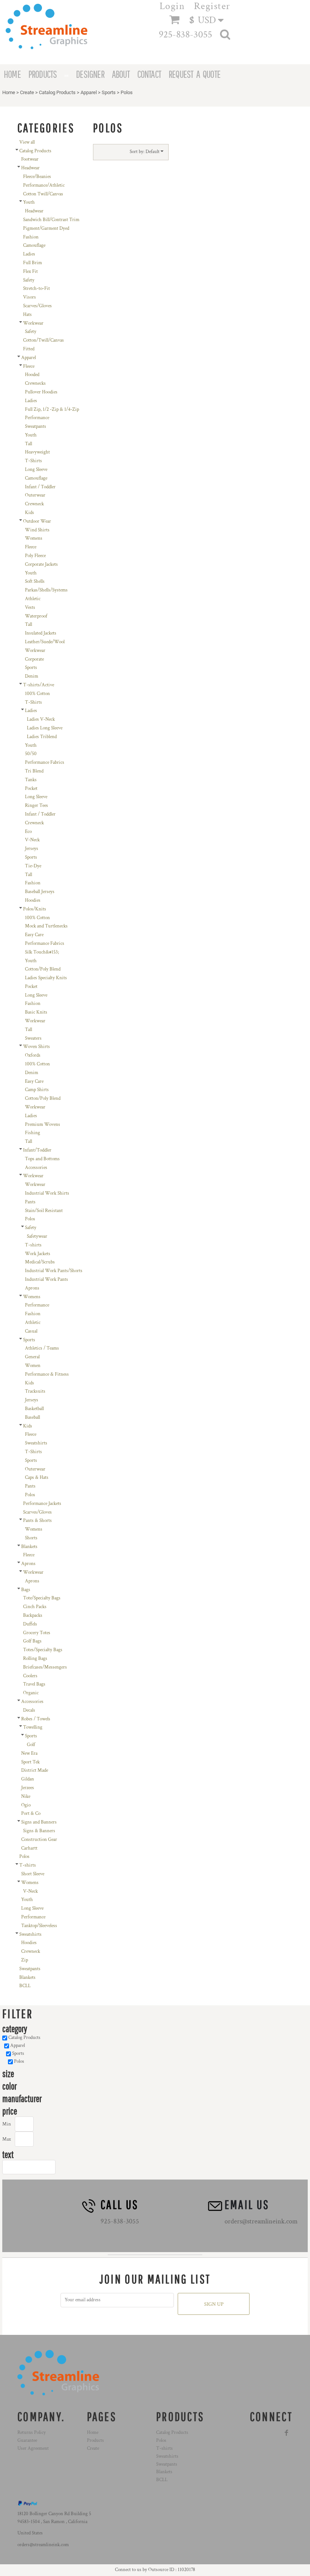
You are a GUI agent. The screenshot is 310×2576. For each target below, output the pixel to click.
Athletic (33, 599)
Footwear (30, 159)
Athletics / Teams (42, 1348)
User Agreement (33, 2448)
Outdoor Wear (37, 521)
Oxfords (33, 1055)
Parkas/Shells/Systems (46, 590)
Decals (29, 1710)
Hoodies (33, 900)
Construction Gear (39, 1840)
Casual (31, 1331)
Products (95, 2441)
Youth (29, 202)
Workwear (33, 323)
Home (9, 92)
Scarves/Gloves (37, 306)
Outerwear (35, 495)
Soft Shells (35, 581)
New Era (29, 1753)
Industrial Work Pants (46, 1279)
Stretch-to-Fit (36, 289)
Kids (29, 513)
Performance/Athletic (44, 185)
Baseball (33, 1417)
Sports (109, 92)
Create (27, 92)
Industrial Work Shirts (47, 1193)
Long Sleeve (36, 470)
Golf (31, 1745)
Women (33, 1366)
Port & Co (31, 1814)
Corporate (34, 659)
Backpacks (33, 1615)
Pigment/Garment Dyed (46, 228)
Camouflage (34, 245)
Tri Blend (34, 771)
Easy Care (34, 935)
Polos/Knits (35, 909)
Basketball (34, 1409)
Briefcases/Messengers (45, 1667)
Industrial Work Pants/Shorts (54, 1271)
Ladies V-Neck (41, 719)
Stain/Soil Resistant (44, 1211)
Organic (31, 1693)
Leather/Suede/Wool (45, 642)
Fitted (29, 349)
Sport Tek (30, 1762)
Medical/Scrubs (40, 1262)
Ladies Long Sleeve (45, 728)
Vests (30, 608)
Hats (27, 315)
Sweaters (33, 1038)
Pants (30, 1202)
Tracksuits (35, 1391)
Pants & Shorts (37, 1521)
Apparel (89, 92)
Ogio (26, 1805)
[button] (210, 20)
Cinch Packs (35, 1607)
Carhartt (29, 1848)
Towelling (33, 1727)
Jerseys (32, 849)
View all (27, 142)
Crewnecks (35, 383)
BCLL (25, 1986)
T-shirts (33, 1245)
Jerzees (28, 1788)
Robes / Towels (36, 1719)
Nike (26, 1797)
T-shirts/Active (39, 685)
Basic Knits (36, 1012)
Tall (29, 444)
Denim (32, 676)
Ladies (29, 254)
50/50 (31, 754)
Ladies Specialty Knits (46, 978)
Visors (29, 297)
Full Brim (33, 263)
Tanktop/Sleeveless (39, 1926)
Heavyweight (37, 452)
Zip (25, 1960)
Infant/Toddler (37, 1150)
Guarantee (27, 2441)
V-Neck (32, 840)
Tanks (31, 780)
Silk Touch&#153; (42, 952)
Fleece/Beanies (37, 177)
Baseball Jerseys (40, 892)
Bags (26, 1590)
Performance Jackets (42, 1504)
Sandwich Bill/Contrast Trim (51, 220)
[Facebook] (287, 2433)
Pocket (31, 789)
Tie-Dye (33, 866)
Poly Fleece (35, 556)
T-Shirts (33, 461)
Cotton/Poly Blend (43, 969)
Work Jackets (38, 1254)
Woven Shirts (36, 1047)
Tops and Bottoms (42, 1159)
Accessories (36, 1168)
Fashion (31, 237)
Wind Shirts (37, 530)
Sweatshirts (36, 1443)
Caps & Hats (37, 1478)
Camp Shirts (37, 1090)
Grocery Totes (37, 1633)
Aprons (32, 1288)
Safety (29, 280)
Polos (30, 1219)
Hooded (32, 375)
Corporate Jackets (41, 564)
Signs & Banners (39, 1831)
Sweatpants (36, 426)
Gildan (28, 1779)
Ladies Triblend (42, 737)
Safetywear (37, 1236)
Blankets (29, 1547)
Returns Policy (32, 2433)
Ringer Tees (36, 806)
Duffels (30, 1624)
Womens (34, 538)
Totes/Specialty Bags (43, 1650)
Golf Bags (32, 1641)
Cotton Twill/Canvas (43, 194)
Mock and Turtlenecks (46, 926)
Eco (28, 832)
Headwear (30, 168)
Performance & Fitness (47, 1374)
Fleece (29, 366)
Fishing (33, 1133)
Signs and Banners (39, 1822)
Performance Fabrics (45, 762)
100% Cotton (37, 694)
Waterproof (36, 616)
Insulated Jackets (41, 633)
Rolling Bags (35, 1659)
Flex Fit (30, 272)
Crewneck (34, 504)
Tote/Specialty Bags (42, 1598)
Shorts (31, 1538)
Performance (37, 418)
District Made (35, 1770)
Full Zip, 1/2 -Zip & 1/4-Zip (52, 409)
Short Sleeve (33, 1874)
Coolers (30, 1676)
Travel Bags (34, 1684)
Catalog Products (57, 92)
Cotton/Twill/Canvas (43, 340)
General (32, 1357)
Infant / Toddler (40, 487)
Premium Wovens (43, 1125)
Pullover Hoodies (41, 392)
